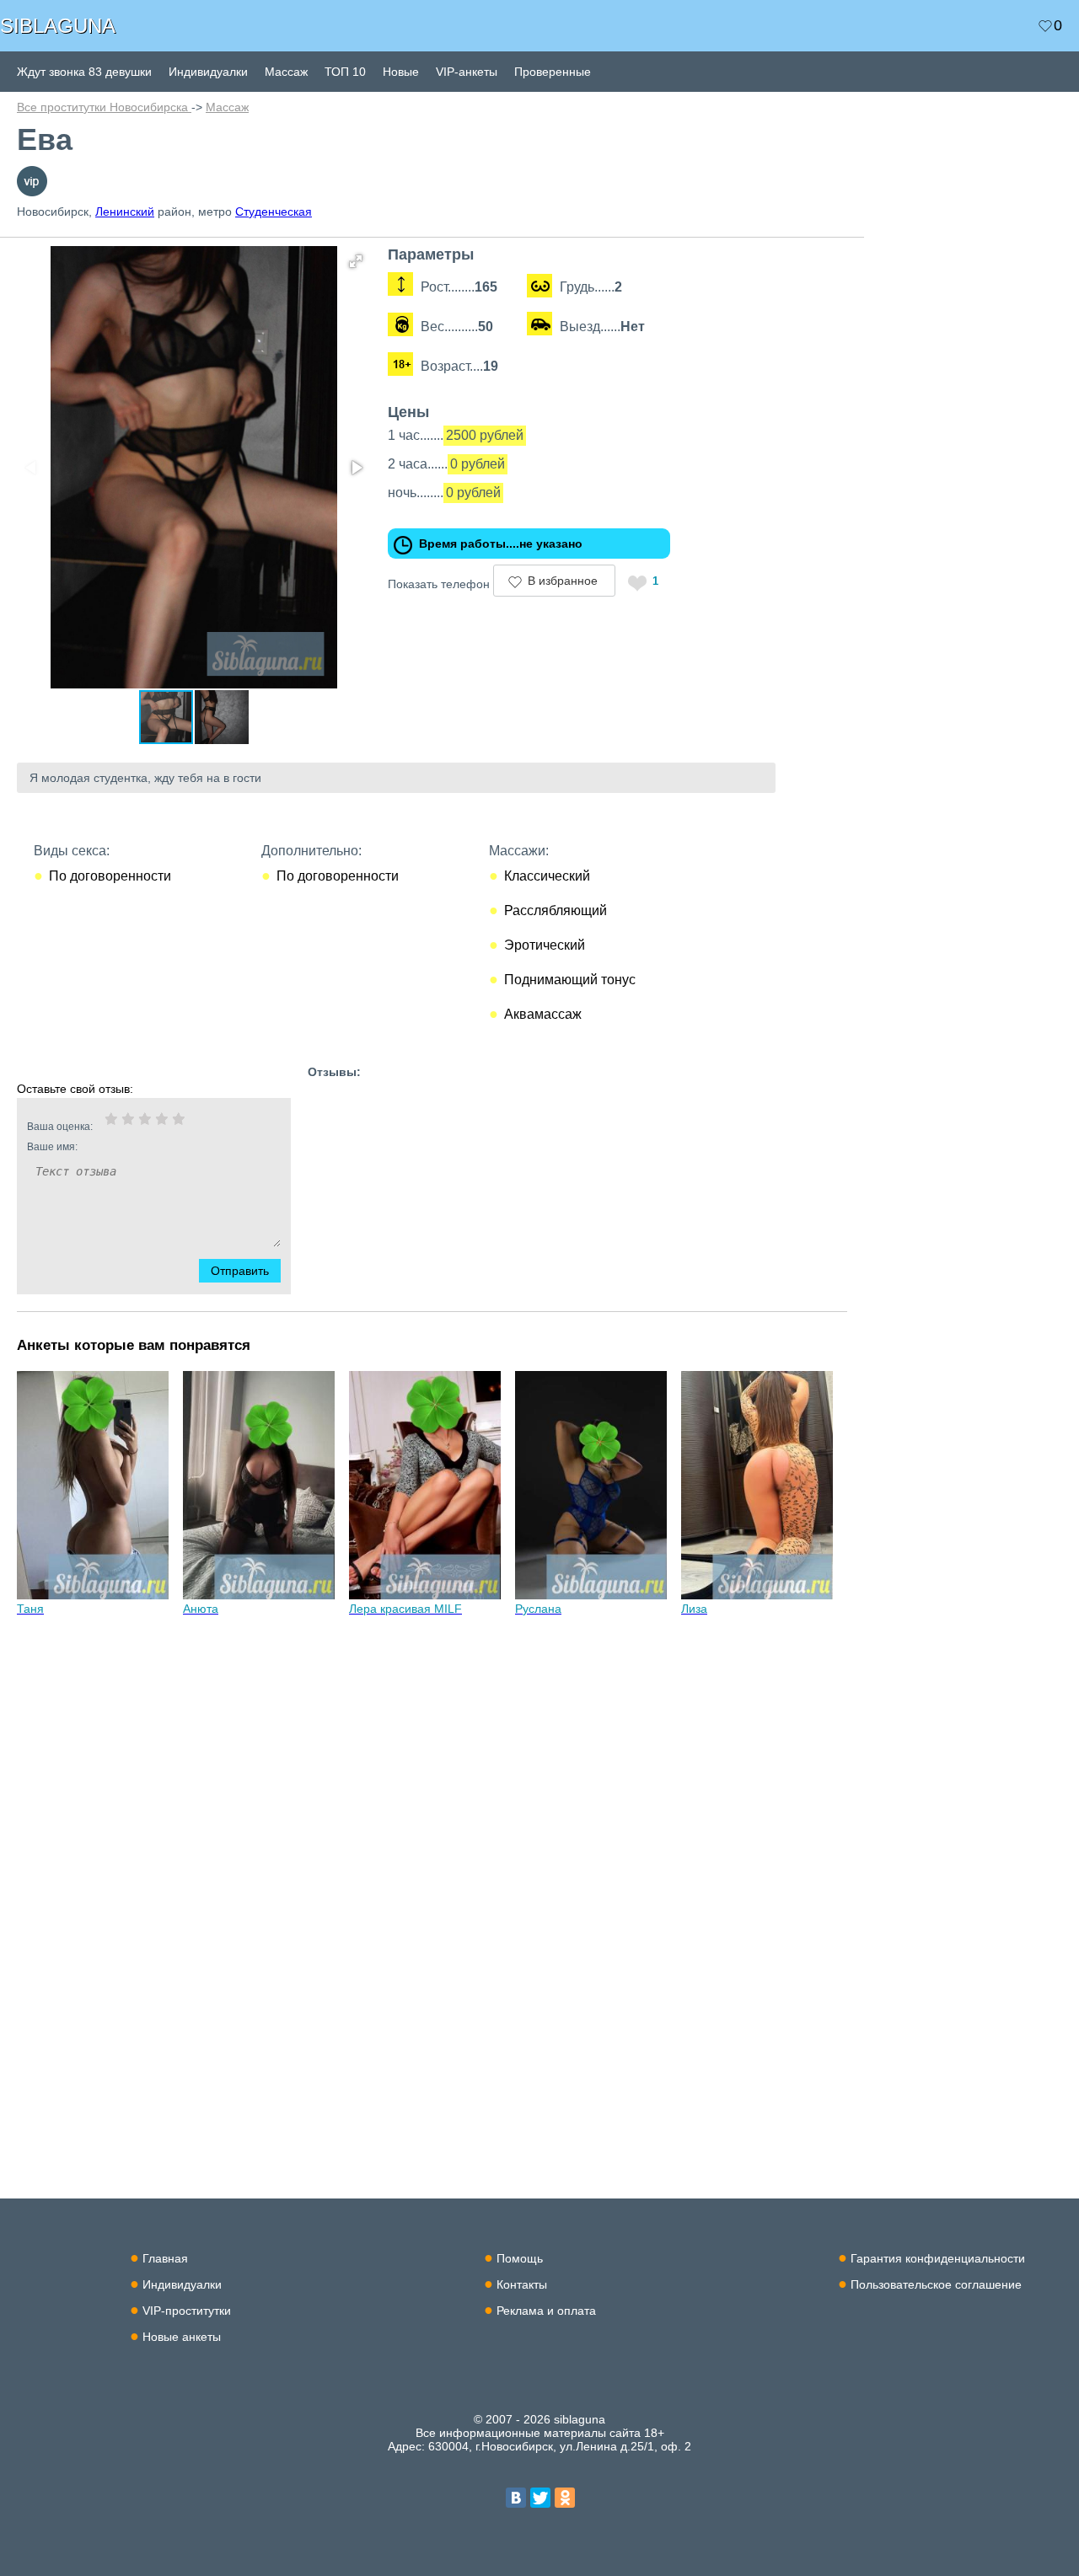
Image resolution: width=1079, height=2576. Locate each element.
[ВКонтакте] (516, 2498)
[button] (356, 261)
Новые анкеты (182, 2337)
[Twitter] (540, 2498)
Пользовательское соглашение (936, 2284)
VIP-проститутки (187, 2311)
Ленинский (125, 212)
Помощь (520, 2258)
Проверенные (553, 72)
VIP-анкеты (467, 72)
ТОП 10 (345, 72)
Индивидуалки (208, 72)
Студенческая (274, 212)
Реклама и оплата (546, 2311)
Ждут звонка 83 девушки (84, 72)
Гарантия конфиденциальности (938, 2258)
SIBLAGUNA (58, 26)
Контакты (522, 2284)
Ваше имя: (52, 1147)
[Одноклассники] (565, 2498)
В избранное (563, 581)
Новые (401, 72)
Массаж (286, 72)
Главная (165, 2258)
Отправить (240, 1271)
